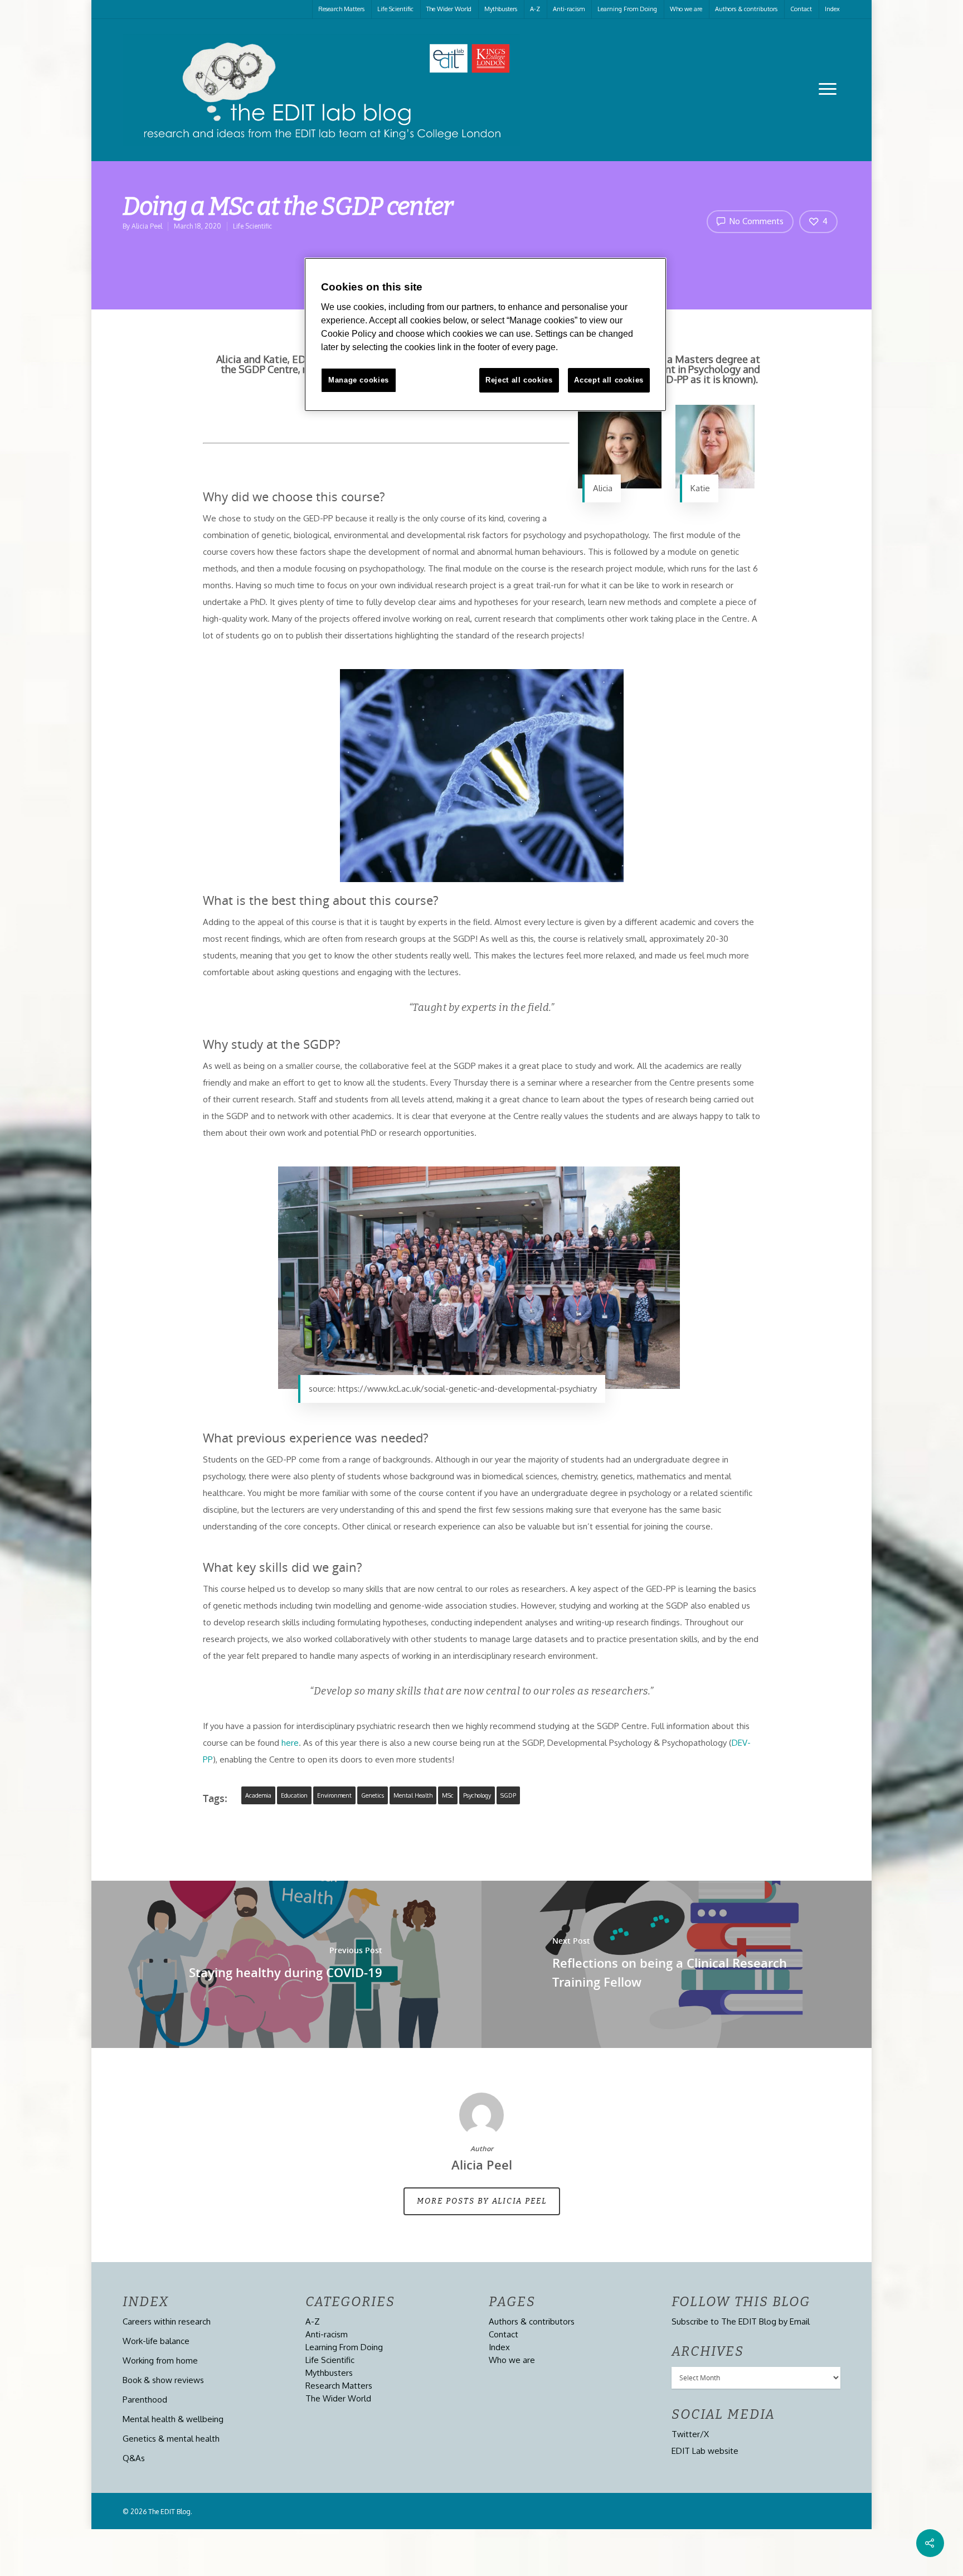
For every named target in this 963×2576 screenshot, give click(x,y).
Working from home (160, 2360)
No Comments (755, 221)
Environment (334, 1795)
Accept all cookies (609, 380)
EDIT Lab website (705, 2451)
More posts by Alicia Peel (482, 2201)
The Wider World (449, 9)
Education (294, 1795)
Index (832, 9)
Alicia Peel (147, 226)
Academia (258, 1795)
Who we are (686, 9)
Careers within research (167, 2321)
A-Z (535, 9)
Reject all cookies (519, 380)
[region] (485, 335)
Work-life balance (156, 2341)
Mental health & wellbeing (173, 2419)
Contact (801, 9)
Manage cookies (359, 380)
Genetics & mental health (171, 2439)
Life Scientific (395, 9)
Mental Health (413, 1795)
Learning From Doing (627, 9)
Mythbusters (501, 9)
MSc (448, 1795)
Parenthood (145, 2400)
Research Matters (341, 9)
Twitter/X (690, 2434)
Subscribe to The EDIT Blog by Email (741, 2321)
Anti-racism (569, 9)
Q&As (134, 2458)
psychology (477, 1795)
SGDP (508, 1795)
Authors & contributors (746, 9)
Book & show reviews (163, 2380)
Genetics (373, 1795)
